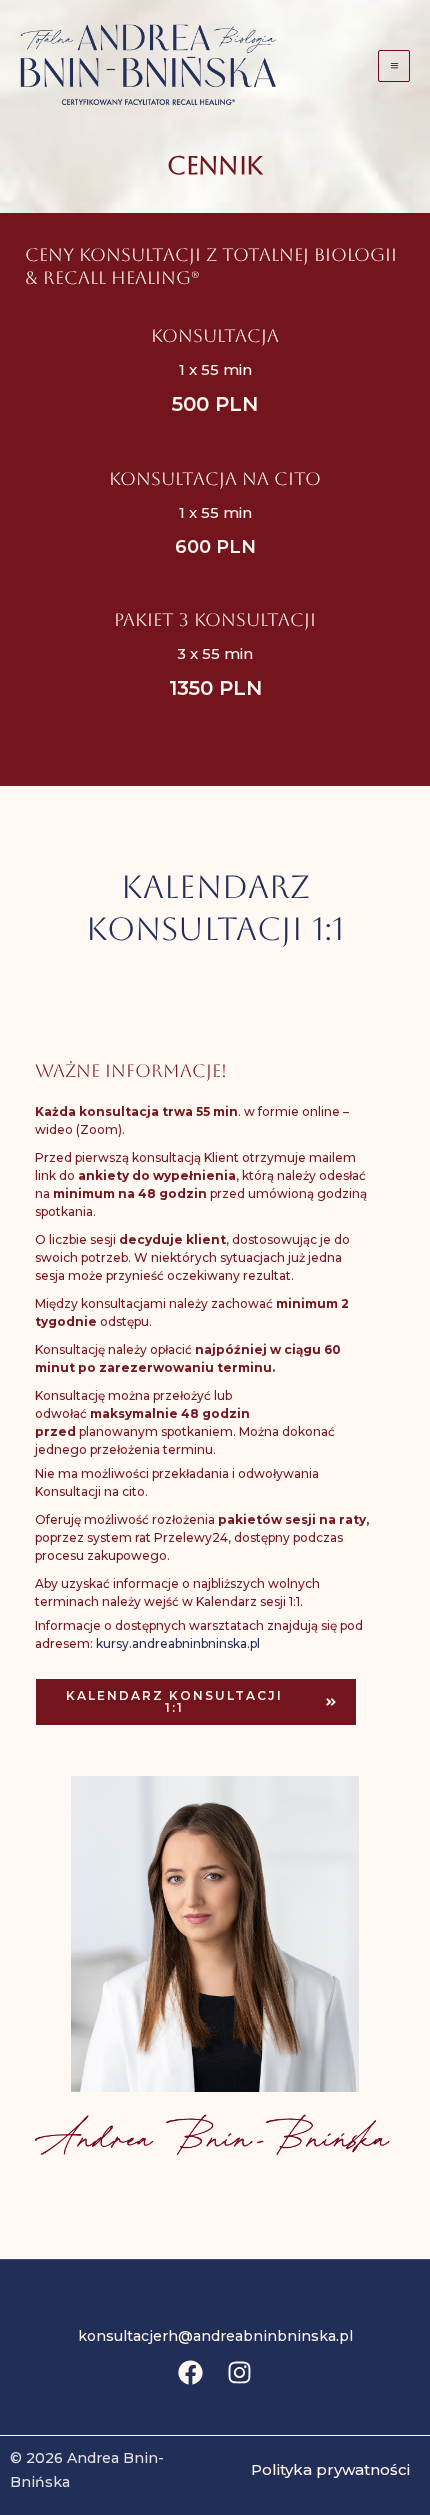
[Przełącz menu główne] (394, 66)
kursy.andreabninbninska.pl (178, 1643)
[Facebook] (190, 2372)
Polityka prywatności (330, 2469)
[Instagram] (239, 2372)
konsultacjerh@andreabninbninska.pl (215, 2336)
